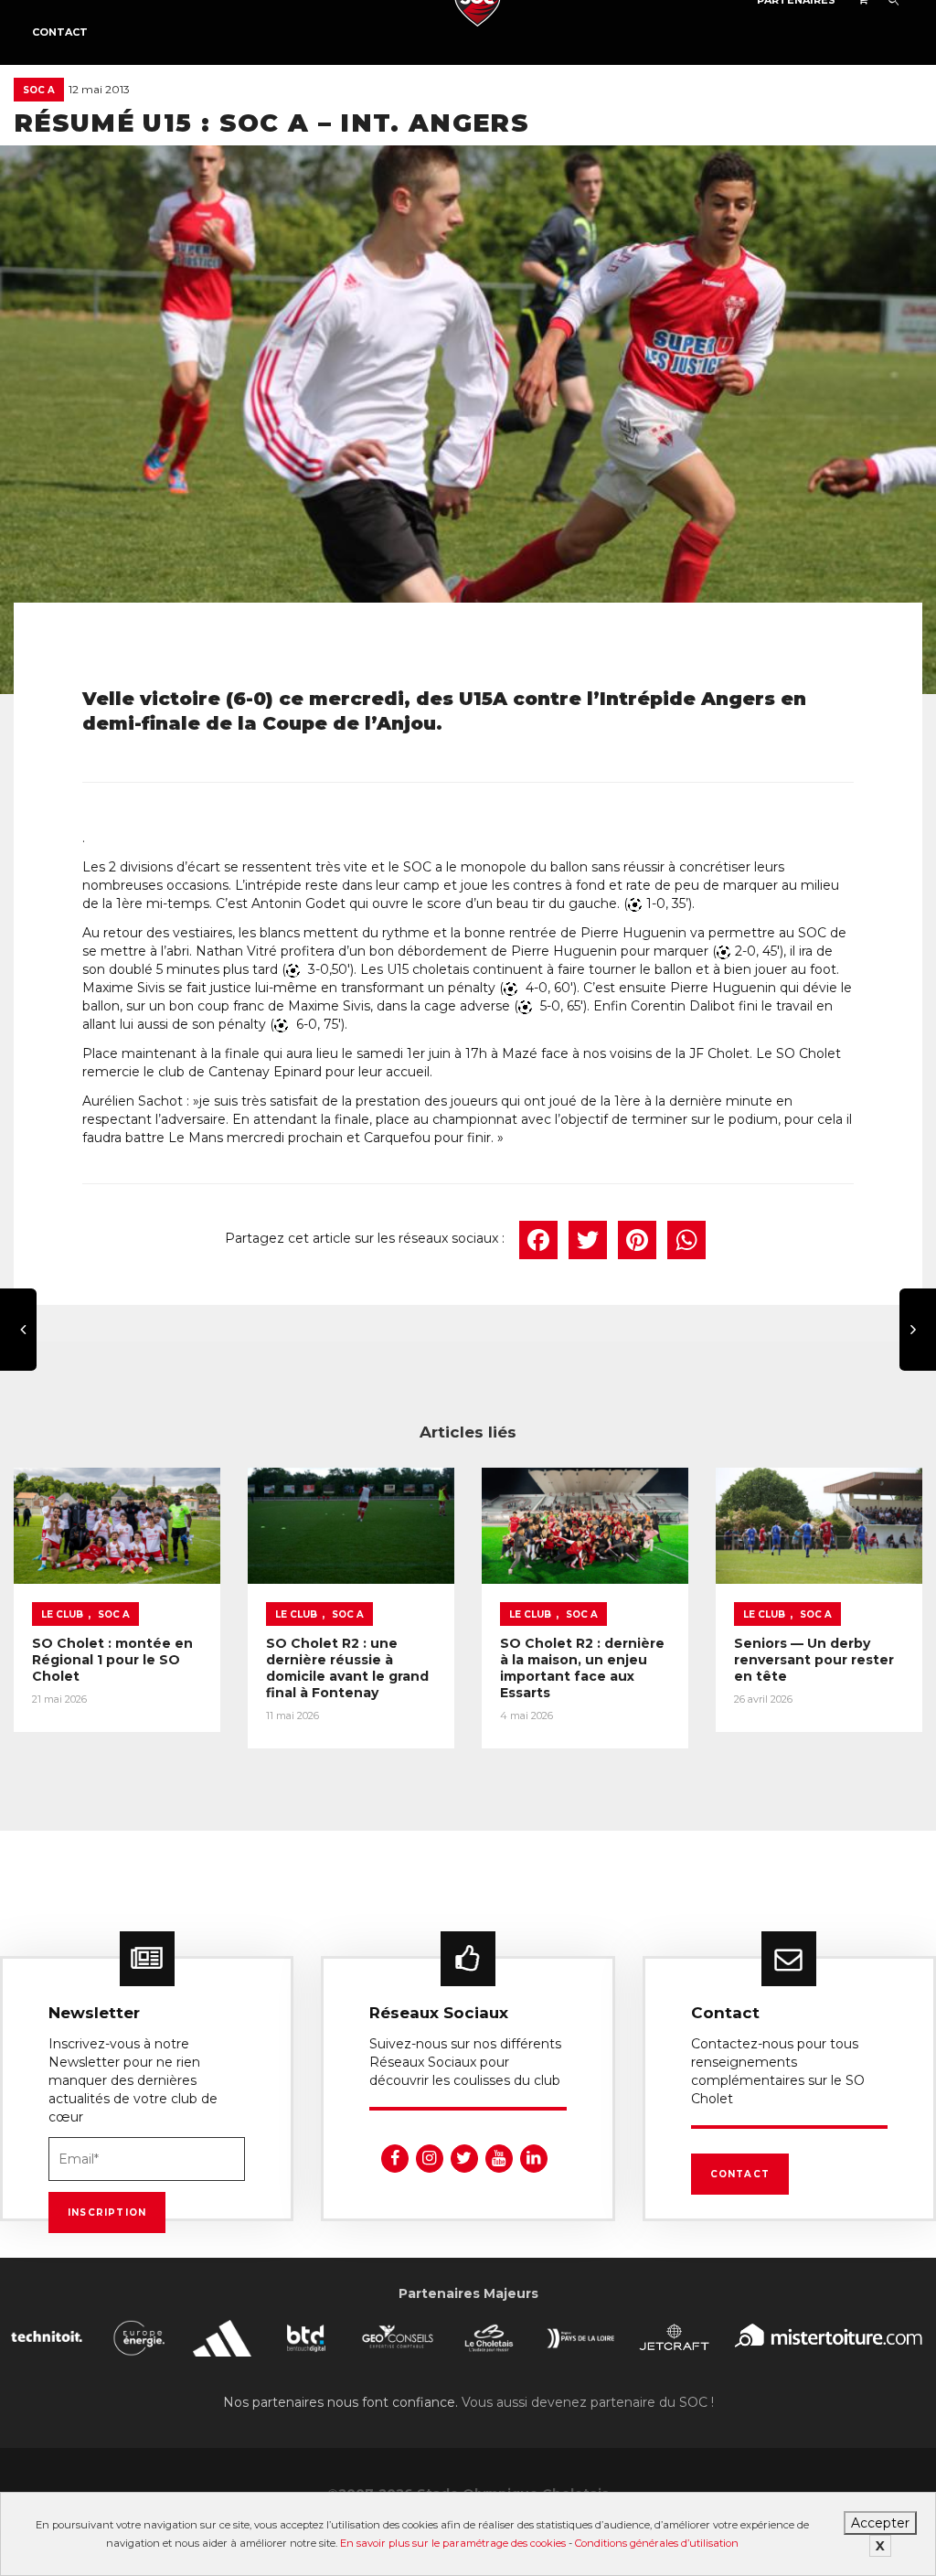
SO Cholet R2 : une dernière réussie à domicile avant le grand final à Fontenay (347, 1668)
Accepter (880, 2523)
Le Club (62, 1614)
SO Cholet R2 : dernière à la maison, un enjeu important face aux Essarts (582, 1668)
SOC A (39, 90)
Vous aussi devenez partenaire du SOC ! (588, 2402)
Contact (60, 32)
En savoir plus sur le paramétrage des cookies (453, 2543)
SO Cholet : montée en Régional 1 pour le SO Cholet (112, 1660)
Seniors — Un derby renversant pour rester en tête (814, 1660)
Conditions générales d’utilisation (657, 2543)
